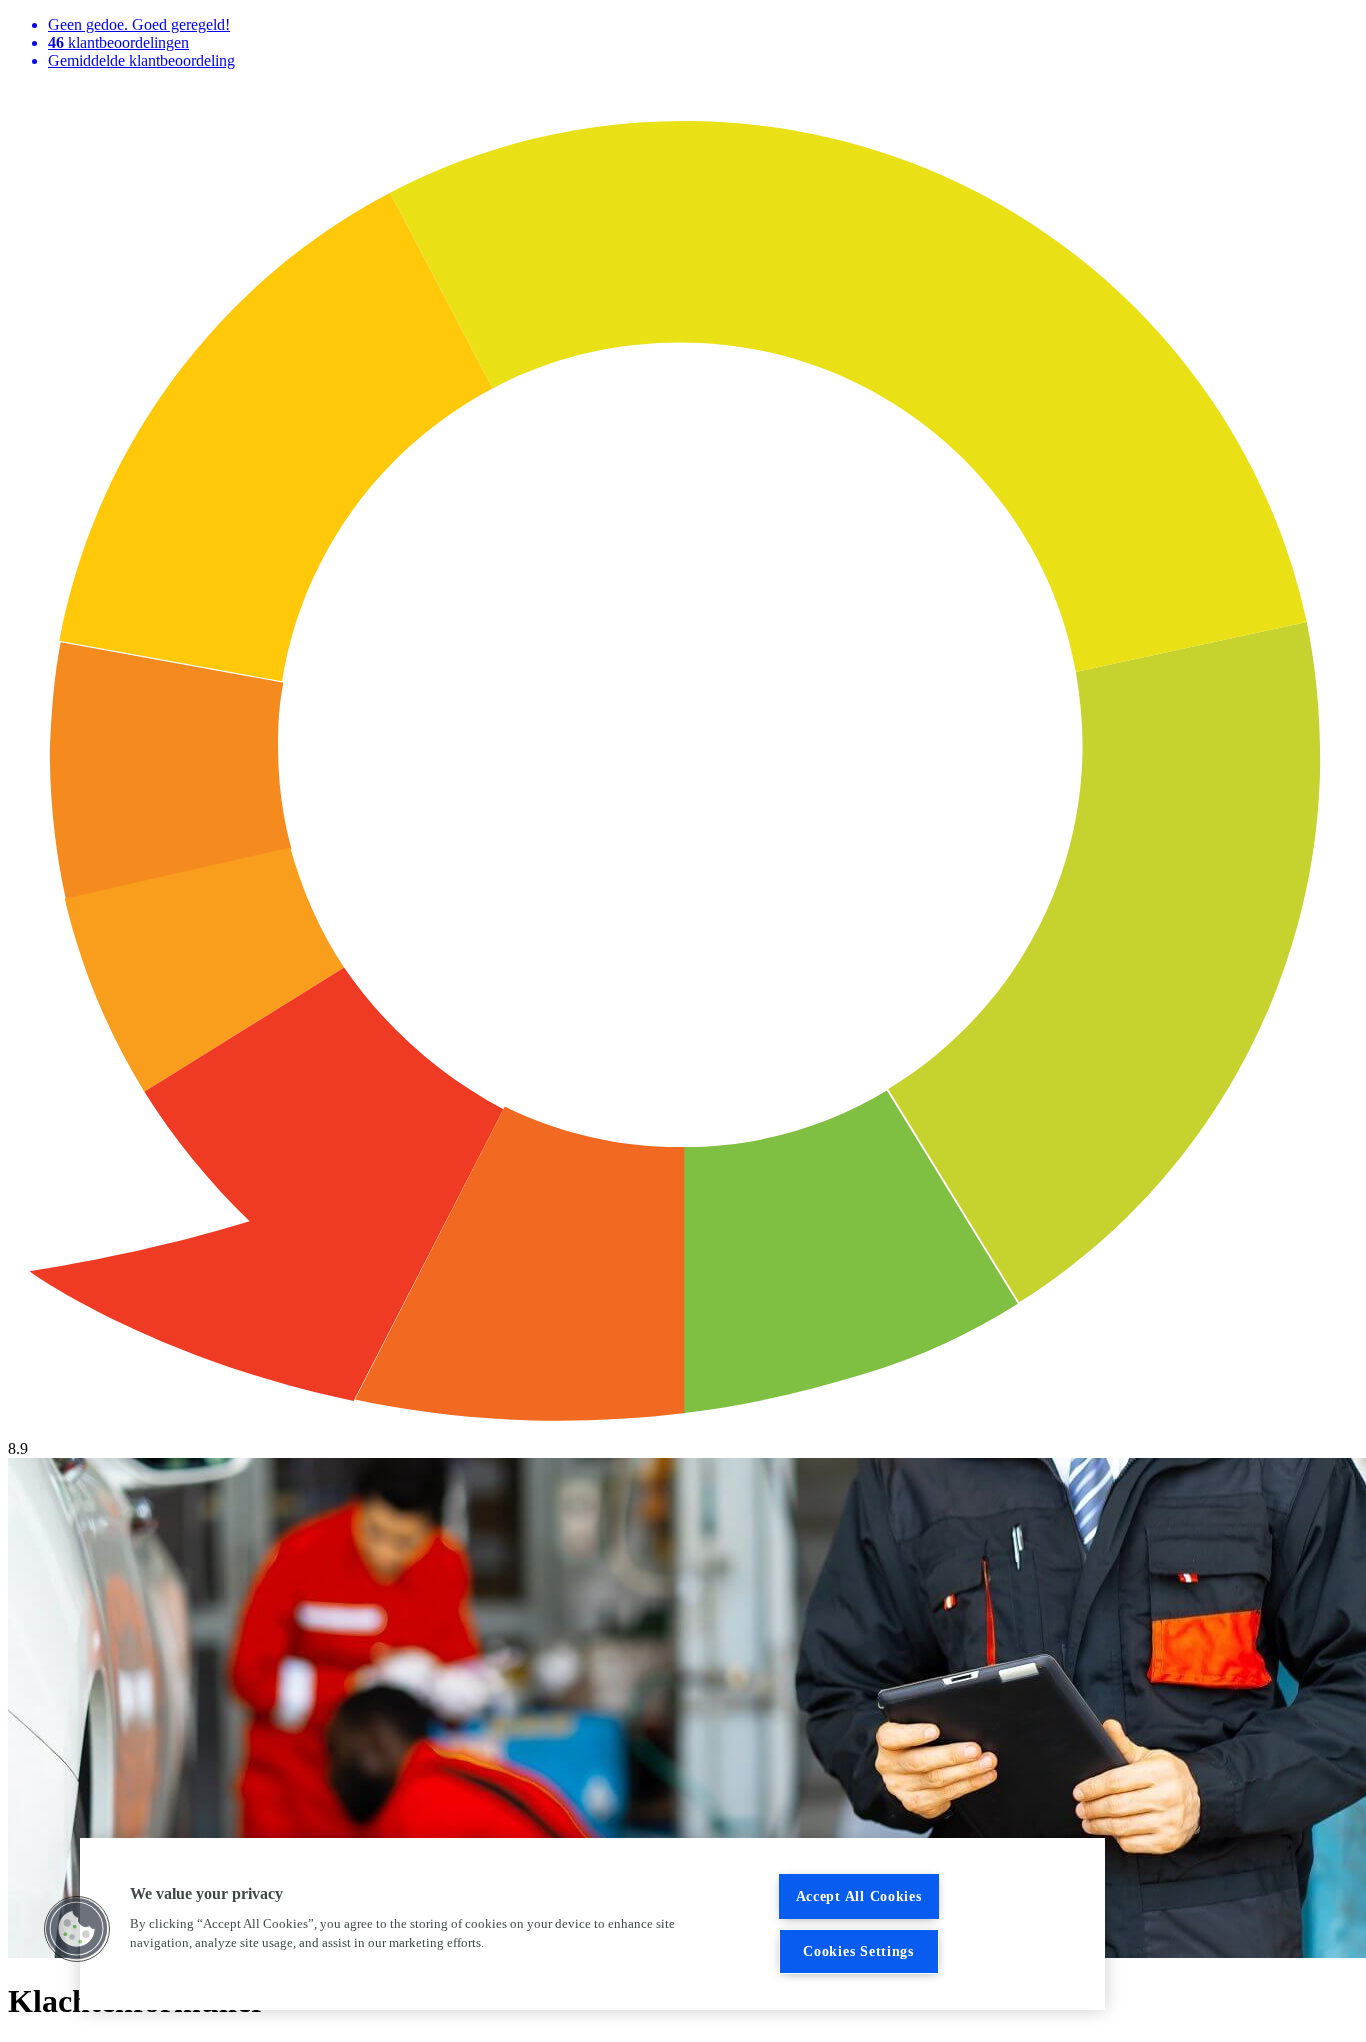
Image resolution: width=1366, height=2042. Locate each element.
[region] (592, 1924)
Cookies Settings (858, 1951)
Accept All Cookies (859, 1896)
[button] (77, 1929)
